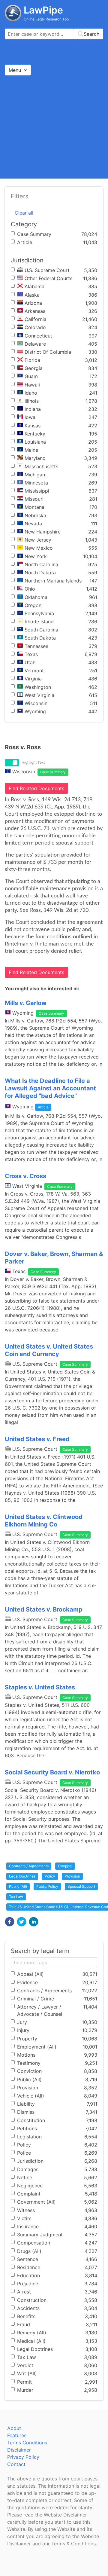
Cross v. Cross (25, 1176)
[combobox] (54, 34)
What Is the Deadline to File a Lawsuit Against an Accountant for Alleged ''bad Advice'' (50, 1088)
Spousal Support (81, 1886)
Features (17, 2435)
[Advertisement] (54, 127)
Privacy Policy (23, 2457)
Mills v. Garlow (26, 1003)
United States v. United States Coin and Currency (49, 1350)
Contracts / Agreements (29, 1866)
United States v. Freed (37, 1439)
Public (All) (18, 1886)
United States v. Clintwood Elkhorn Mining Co (44, 1521)
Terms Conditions (27, 2443)
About (14, 2428)
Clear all (24, 213)
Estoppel (65, 1866)
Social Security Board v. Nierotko (52, 1772)
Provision (72, 1876)
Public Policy (47, 1886)
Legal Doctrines (22, 1876)
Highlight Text (33, 762)
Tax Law (16, 1897)
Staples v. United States (40, 1687)
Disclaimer (19, 2450)
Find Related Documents (36, 788)
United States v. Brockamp (44, 1609)
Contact (16, 2464)
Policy (50, 1876)
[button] (10, 1922)
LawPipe (43, 10)
